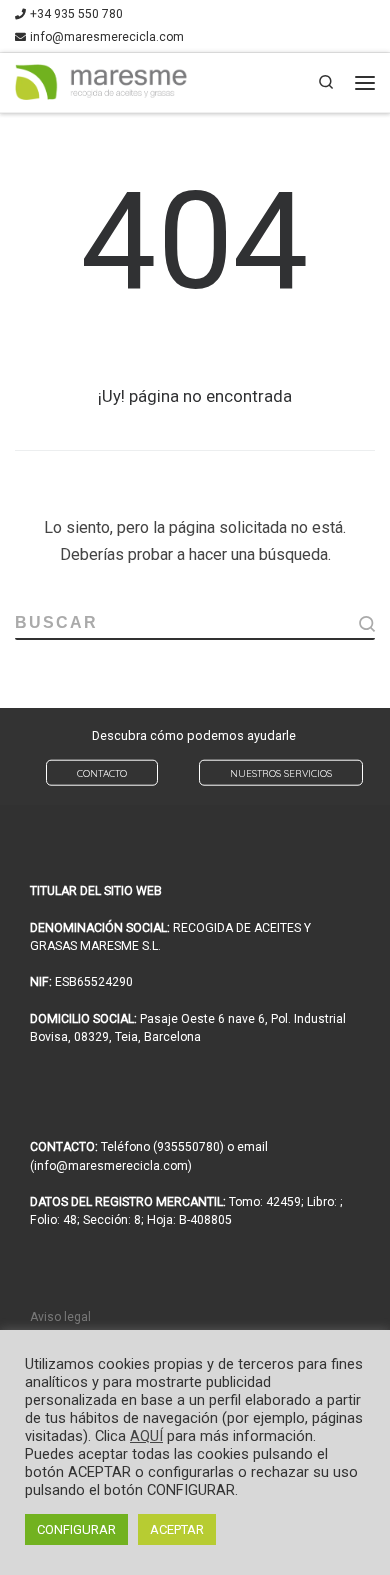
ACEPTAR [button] (177, 1529)
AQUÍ (146, 1436)
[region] (195, 757)
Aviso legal (60, 1317)
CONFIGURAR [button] (76, 1529)
